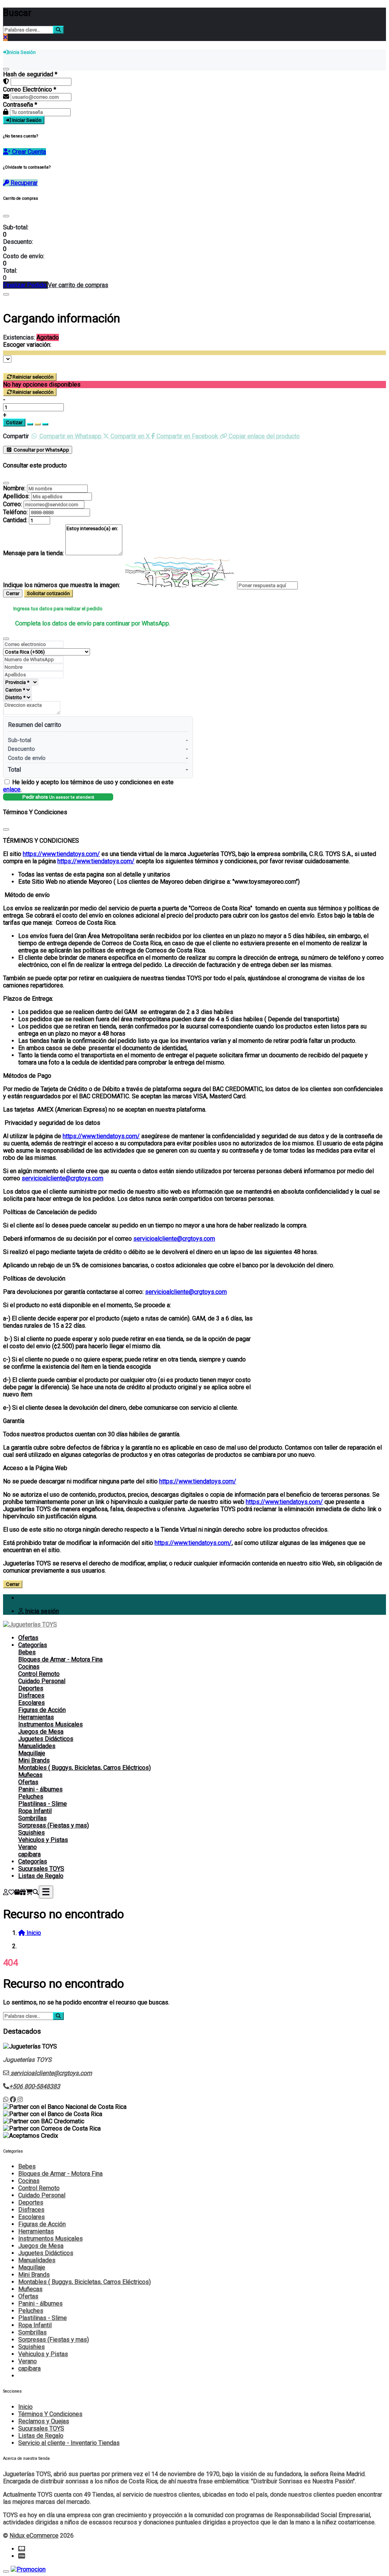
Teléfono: (15, 512)
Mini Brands (34, 1760)
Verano (28, 1847)
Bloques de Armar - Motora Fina (60, 1659)
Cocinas (29, 1667)
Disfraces (31, 1695)
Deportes (31, 1688)
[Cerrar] (6, 69)
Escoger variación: (27, 345)
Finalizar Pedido (25, 285)
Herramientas (36, 1717)
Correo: (13, 504)
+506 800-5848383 (35, 2086)
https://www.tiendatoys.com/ (61, 854)
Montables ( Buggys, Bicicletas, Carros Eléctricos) (85, 1768)
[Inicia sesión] (6, 1892)
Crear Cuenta (28, 152)
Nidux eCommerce (34, 2536)
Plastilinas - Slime (43, 1804)
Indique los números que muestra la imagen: (62, 585)
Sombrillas (32, 1818)
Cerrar (13, 593)
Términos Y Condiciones (50, 2414)
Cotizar (14, 422)
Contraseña (20, 105)
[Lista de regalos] (23, 1892)
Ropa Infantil (35, 1811)
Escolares (32, 1703)
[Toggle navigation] (46, 1892)
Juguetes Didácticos (46, 1739)
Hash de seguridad (30, 74)
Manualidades (37, 1746)
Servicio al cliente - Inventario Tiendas (69, 2443)
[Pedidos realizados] (17, 1892)
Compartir (16, 436)
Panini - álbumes (40, 1789)
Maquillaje (32, 1753)
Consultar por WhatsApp (41, 450)
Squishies (32, 1833)
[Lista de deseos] (11, 1892)
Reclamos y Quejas (44, 2421)
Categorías (33, 1645)
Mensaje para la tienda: (33, 553)
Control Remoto (39, 1674)
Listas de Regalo (41, 1876)
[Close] (6, 216)
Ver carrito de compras (78, 285)
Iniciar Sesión (26, 120)
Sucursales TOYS (41, 1869)
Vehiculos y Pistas (43, 1840)
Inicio (25, 2407)
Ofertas (28, 1638)
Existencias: (19, 337)
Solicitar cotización (48, 593)
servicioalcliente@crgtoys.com (62, 1178)
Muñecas (30, 1775)
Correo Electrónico (30, 89)
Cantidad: (15, 520)
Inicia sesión (41, 1611)
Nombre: (14, 488)
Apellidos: (16, 496)
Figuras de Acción (42, 1710)
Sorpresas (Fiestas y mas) (54, 1825)
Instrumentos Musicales (51, 1724)
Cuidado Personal (42, 1681)
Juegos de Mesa (41, 1732)
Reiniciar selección (33, 377)
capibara (29, 1854)
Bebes (27, 1652)
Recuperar (23, 183)
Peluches (31, 1797)
